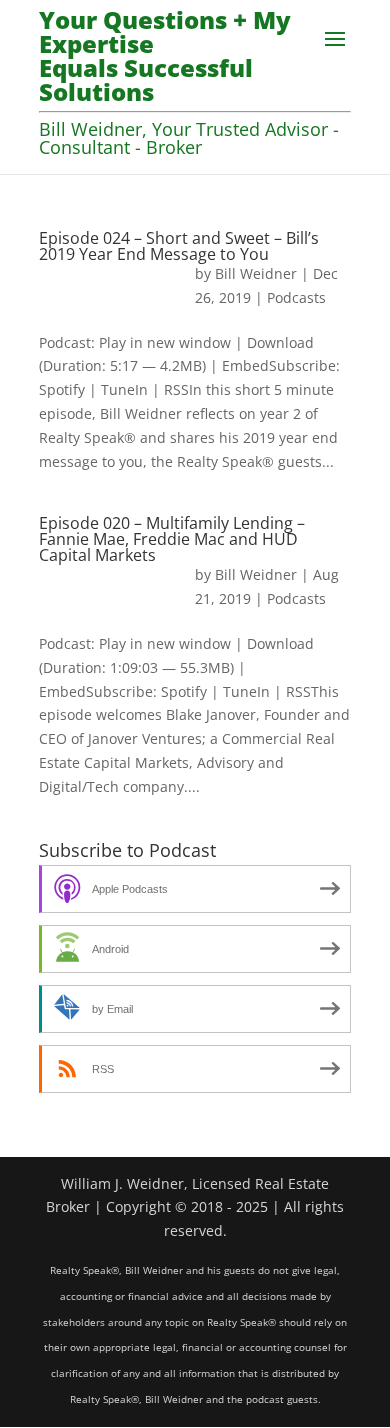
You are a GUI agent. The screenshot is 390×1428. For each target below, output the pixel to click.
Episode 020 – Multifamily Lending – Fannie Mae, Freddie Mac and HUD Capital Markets (172, 539)
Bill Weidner (256, 273)
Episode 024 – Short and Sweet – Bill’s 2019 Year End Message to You (179, 246)
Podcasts (296, 297)
